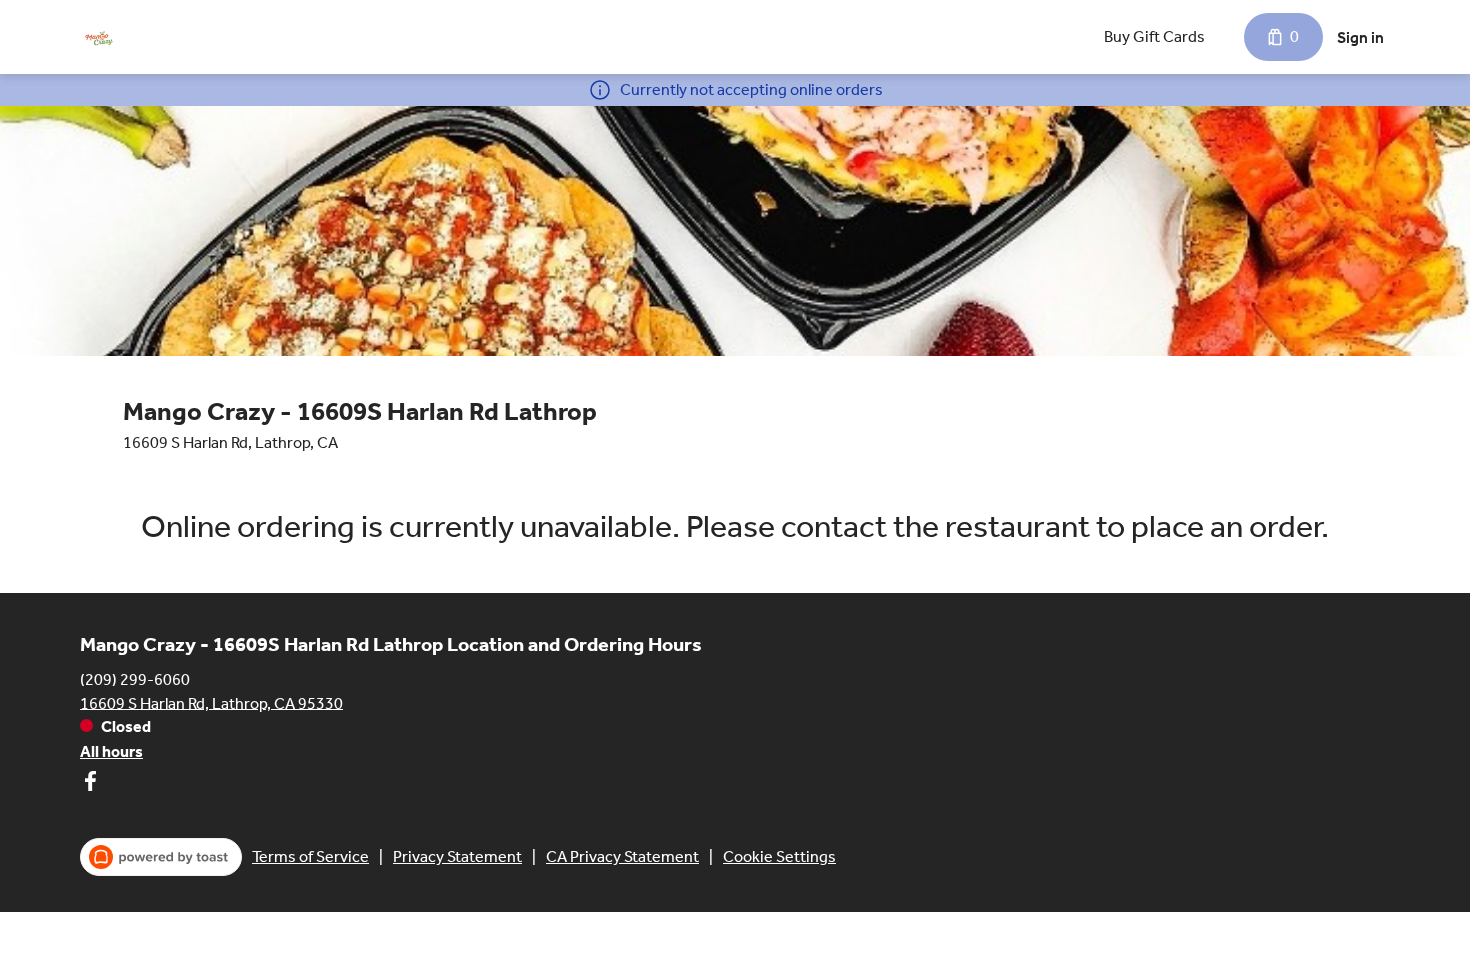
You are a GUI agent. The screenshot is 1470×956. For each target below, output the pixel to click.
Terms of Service (310, 856)
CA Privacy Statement (622, 856)
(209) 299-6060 (135, 678)
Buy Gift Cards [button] (1154, 36)
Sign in (1360, 37)
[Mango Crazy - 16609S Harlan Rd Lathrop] (99, 37)
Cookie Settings (779, 856)
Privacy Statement (457, 856)
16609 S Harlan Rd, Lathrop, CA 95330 (211, 702)
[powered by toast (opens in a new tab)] (161, 857)
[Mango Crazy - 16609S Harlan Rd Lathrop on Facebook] (90, 784)
